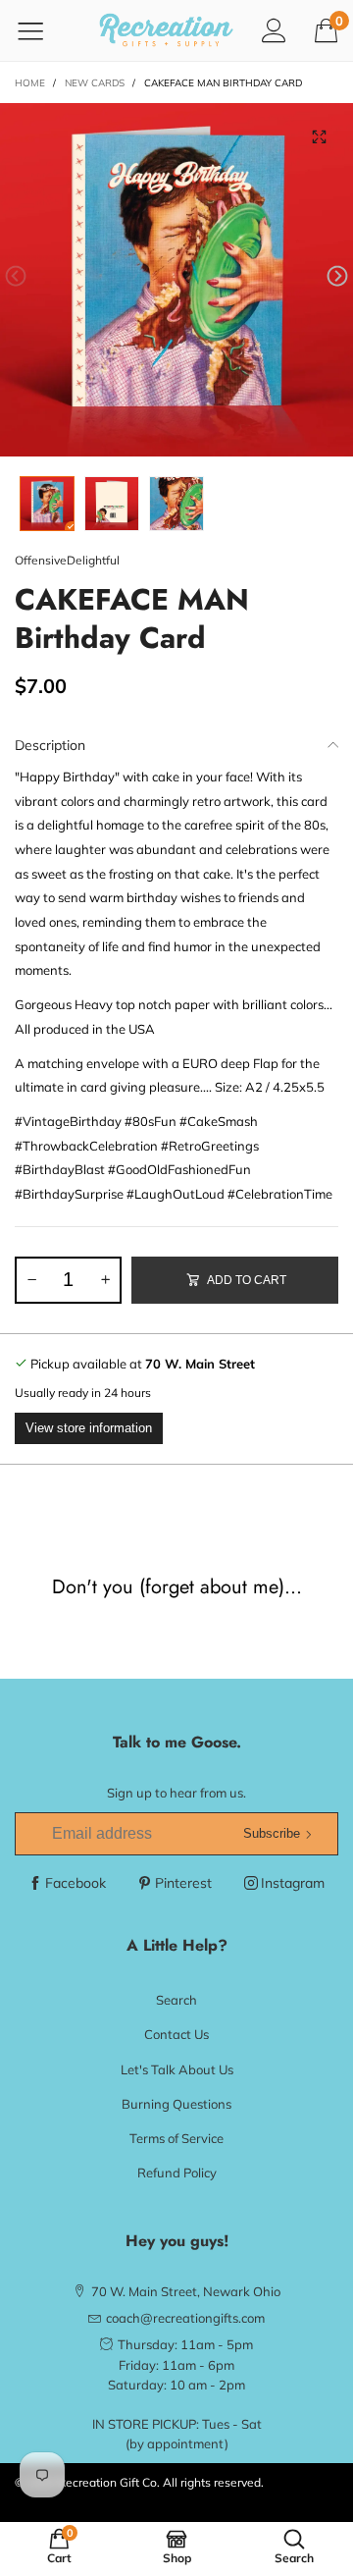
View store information (89, 1428)
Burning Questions (176, 2104)
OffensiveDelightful (67, 560)
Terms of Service (176, 2138)
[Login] (274, 30)
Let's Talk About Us (177, 2069)
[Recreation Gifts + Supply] (166, 30)
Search (176, 2000)
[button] (16, 276)
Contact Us (176, 2034)
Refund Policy (177, 2173)
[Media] (319, 137)
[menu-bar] (43, 30)
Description (50, 745)
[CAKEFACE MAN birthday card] (176, 280)
